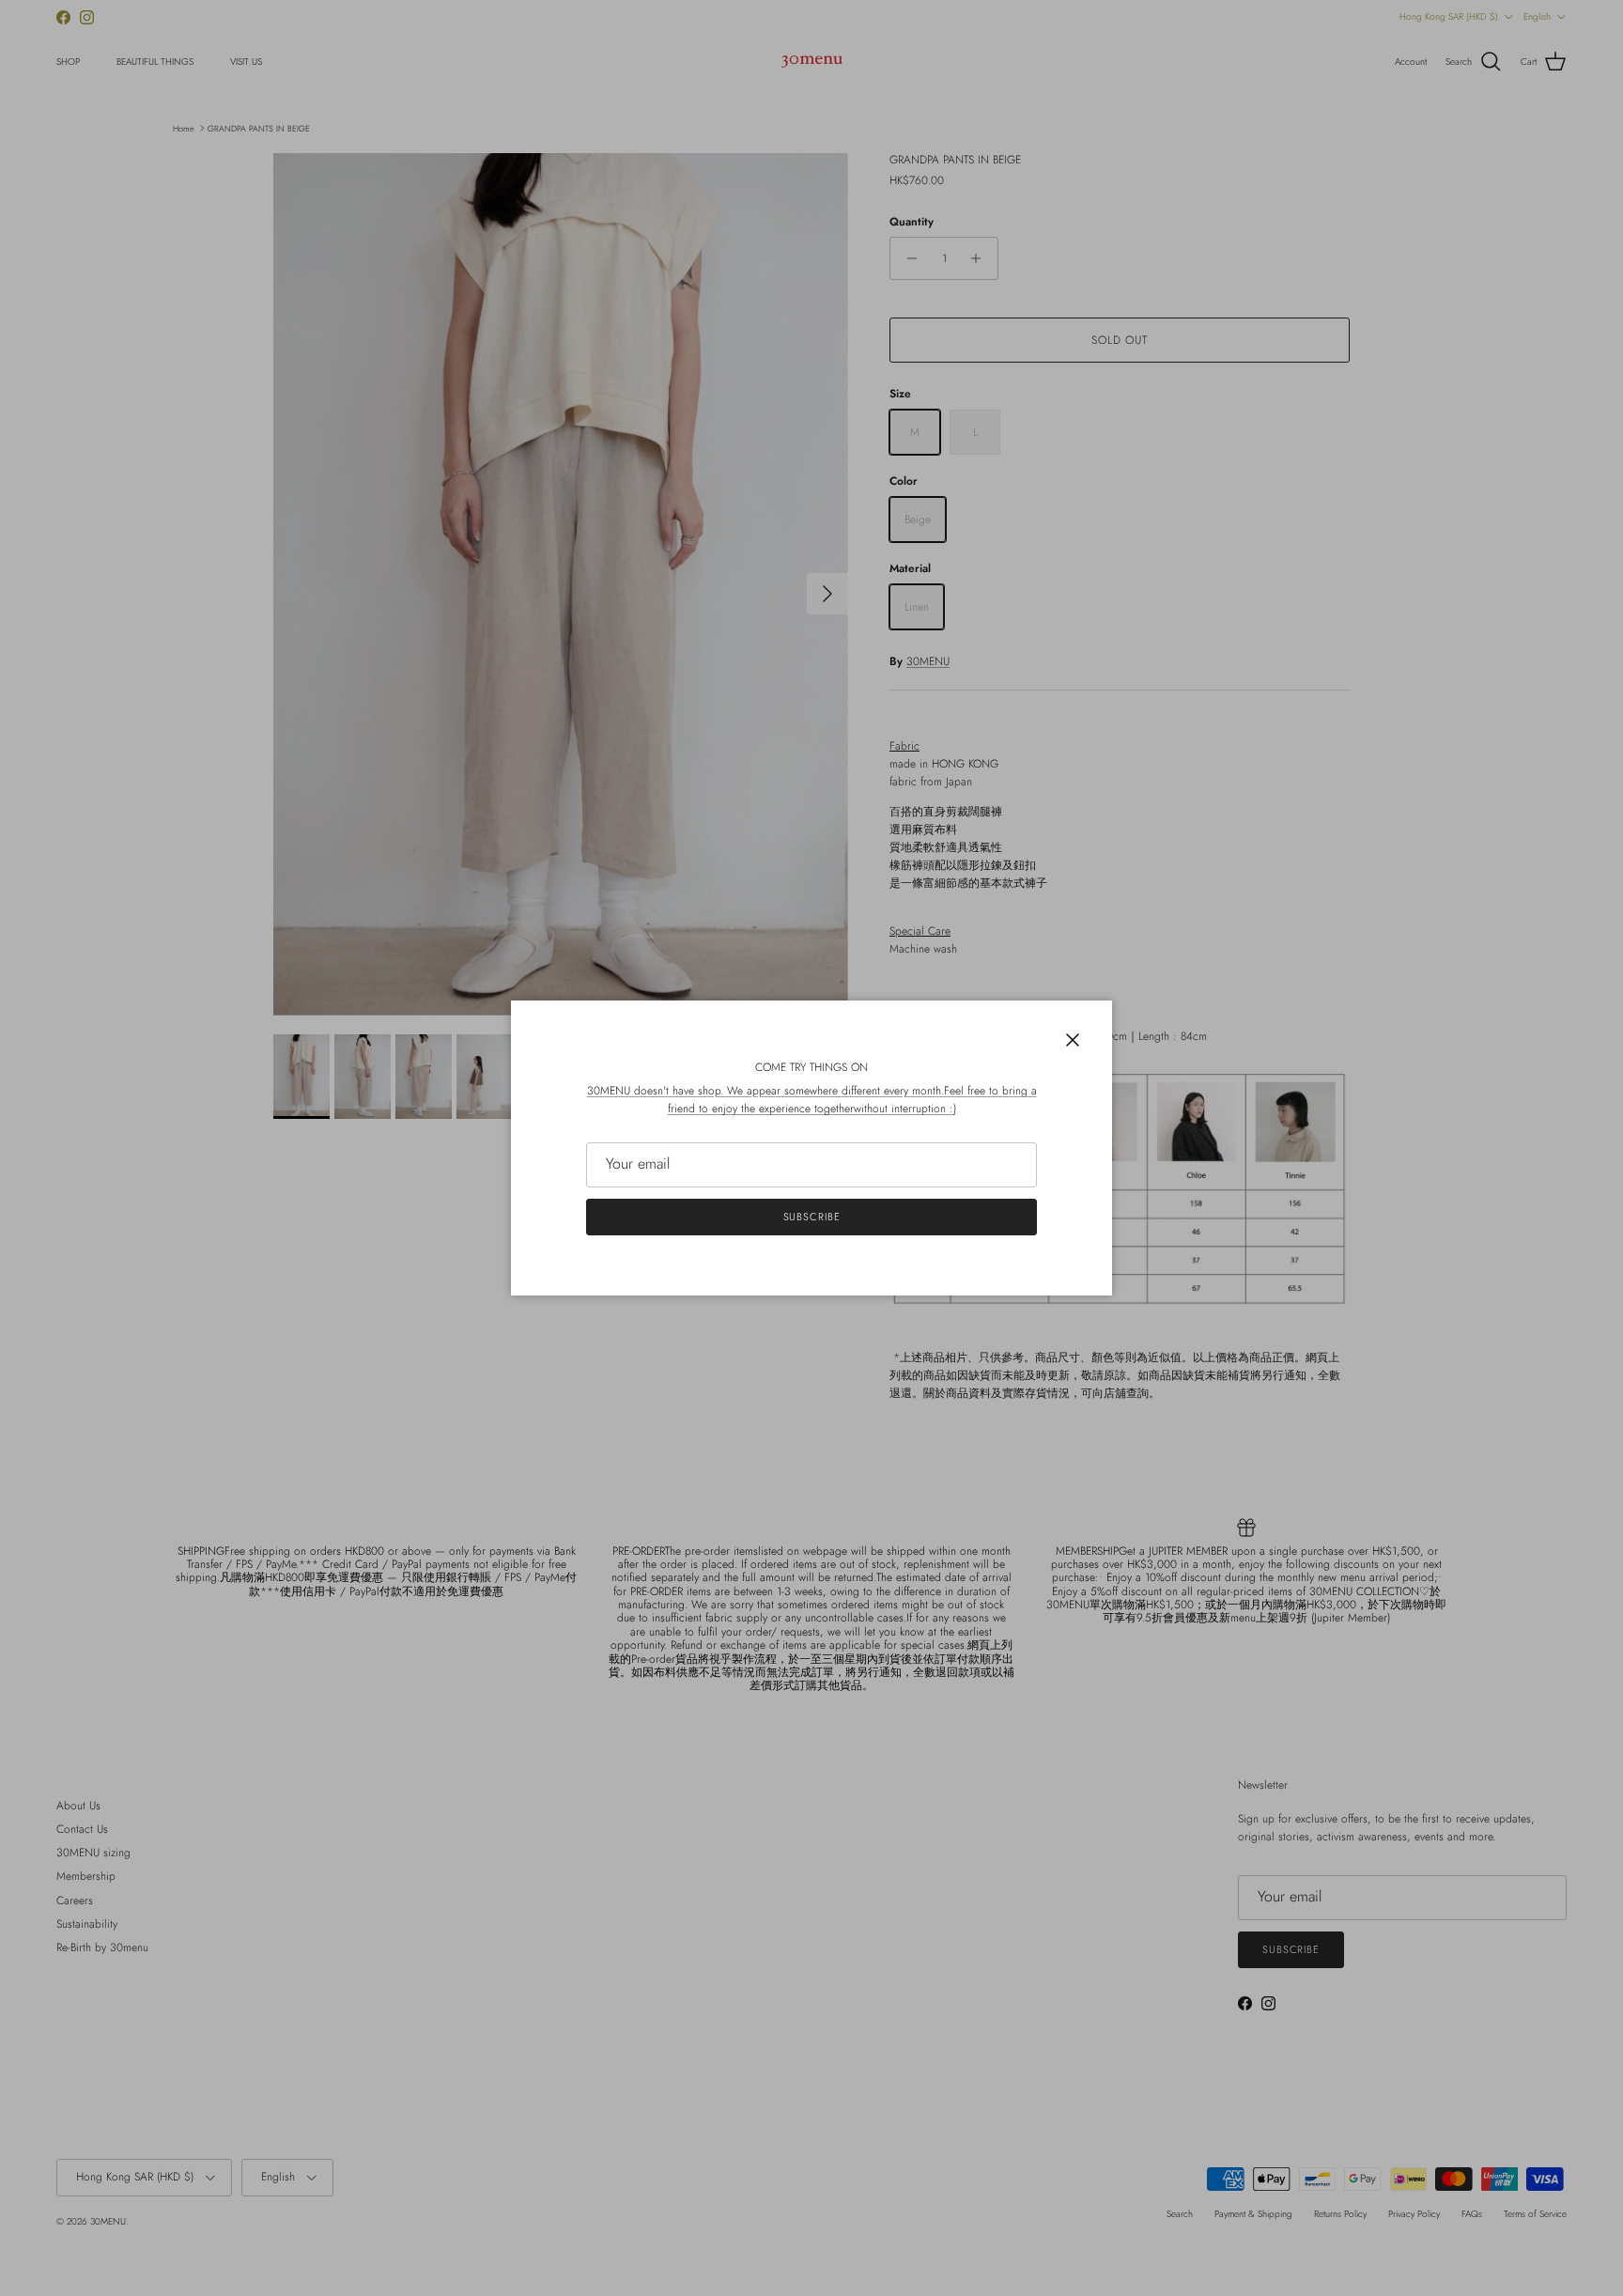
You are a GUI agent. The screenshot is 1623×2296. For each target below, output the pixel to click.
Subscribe (812, 1217)
